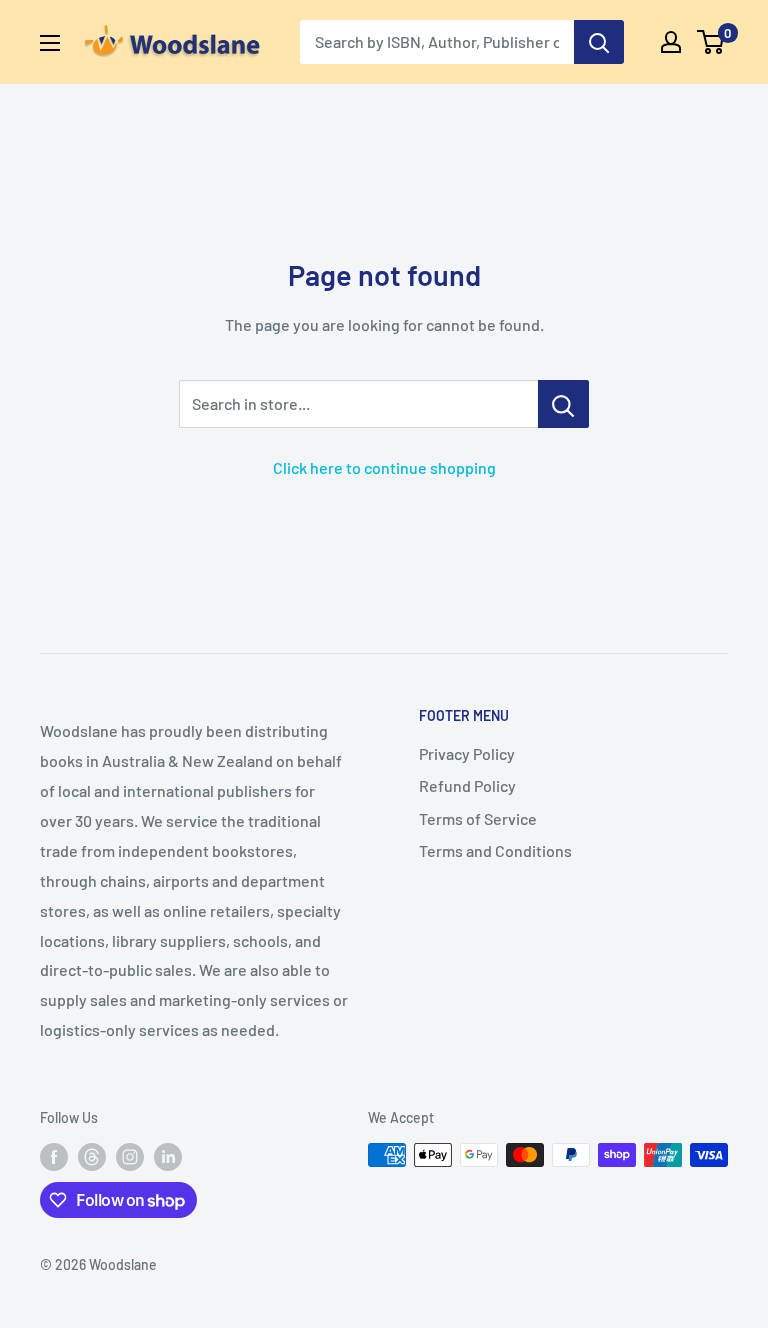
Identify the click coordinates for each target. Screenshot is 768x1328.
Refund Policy (467, 785)
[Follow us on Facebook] (54, 1157)
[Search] (599, 42)
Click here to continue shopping (384, 467)
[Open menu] (50, 43)
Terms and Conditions (495, 850)
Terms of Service (478, 818)
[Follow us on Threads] (92, 1157)
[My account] (671, 42)
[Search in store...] (563, 404)
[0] (711, 42)
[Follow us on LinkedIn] (168, 1157)
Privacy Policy (467, 753)
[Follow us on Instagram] (130, 1157)
